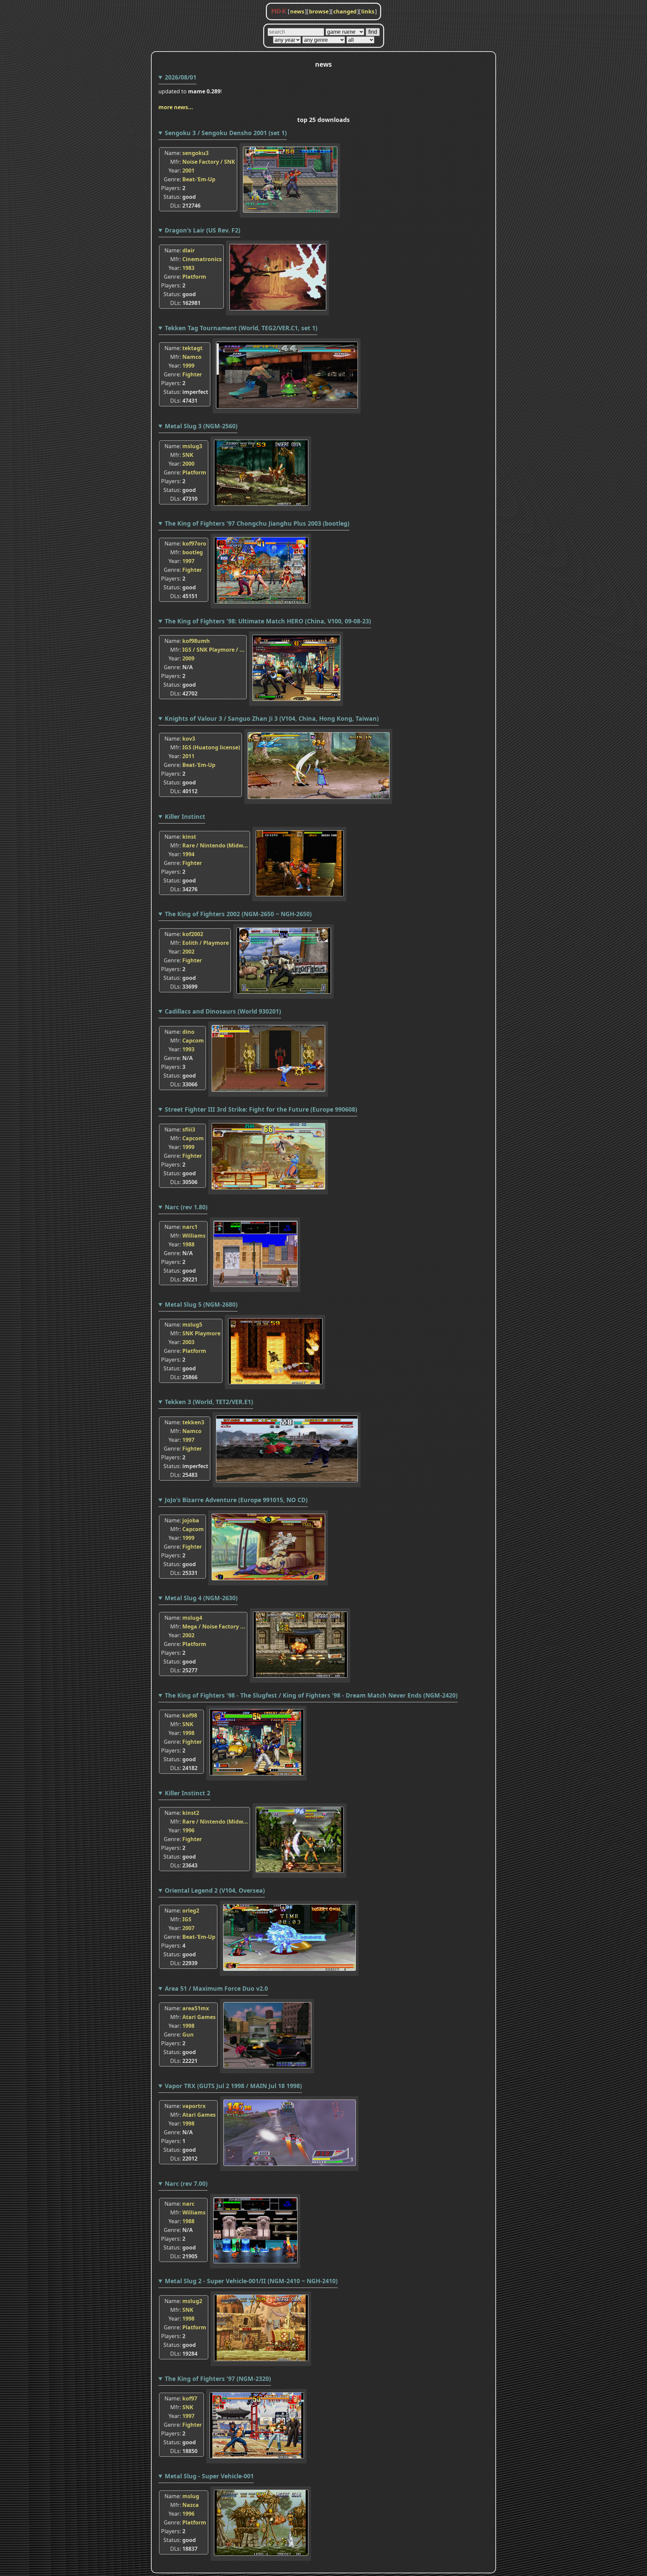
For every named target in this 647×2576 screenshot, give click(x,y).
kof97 (190, 2398)
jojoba (191, 1520)
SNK (188, 455)
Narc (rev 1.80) (186, 1207)
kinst (189, 837)
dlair (189, 250)
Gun (188, 2035)
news (297, 11)
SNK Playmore (201, 1333)
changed (345, 11)
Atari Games (199, 2017)
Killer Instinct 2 (188, 1793)
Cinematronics (202, 259)
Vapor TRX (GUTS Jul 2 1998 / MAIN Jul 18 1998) (233, 2086)
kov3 (189, 739)
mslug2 (192, 2301)
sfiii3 (189, 1129)
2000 (188, 464)
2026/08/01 (181, 77)
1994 (188, 854)
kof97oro (194, 544)
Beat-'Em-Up (199, 179)
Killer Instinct (185, 816)
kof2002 (193, 934)
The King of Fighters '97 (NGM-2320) (218, 2379)
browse (319, 11)
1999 (188, 366)
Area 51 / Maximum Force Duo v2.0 (216, 1988)
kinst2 (191, 1813)
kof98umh (196, 641)
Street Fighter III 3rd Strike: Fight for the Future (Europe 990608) (261, 1109)
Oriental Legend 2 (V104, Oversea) (215, 1890)
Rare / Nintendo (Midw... (215, 845)
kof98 (190, 1715)
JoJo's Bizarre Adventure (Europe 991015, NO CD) (236, 1500)
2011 (188, 756)
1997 (188, 561)
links (368, 11)
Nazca (191, 2505)
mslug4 (192, 1618)
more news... (176, 107)
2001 (188, 170)
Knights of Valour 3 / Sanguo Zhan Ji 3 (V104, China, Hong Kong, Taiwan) (272, 718)
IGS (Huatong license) (211, 747)
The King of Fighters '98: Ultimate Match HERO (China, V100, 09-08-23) (268, 621)
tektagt (192, 348)
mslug (191, 2496)
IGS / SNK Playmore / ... (213, 650)
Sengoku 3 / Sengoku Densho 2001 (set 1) (226, 133)
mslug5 (192, 1325)
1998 (188, 1733)
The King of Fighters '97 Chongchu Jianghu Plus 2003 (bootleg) (257, 523)
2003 (188, 1342)
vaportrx (194, 2106)
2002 (188, 952)
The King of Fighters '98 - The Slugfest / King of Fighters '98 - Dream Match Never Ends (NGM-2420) (311, 1695)
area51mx (196, 2008)
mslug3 (192, 446)
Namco (192, 357)
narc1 (190, 1227)
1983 (188, 268)
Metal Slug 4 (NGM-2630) (201, 1598)
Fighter (192, 374)
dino (188, 1032)
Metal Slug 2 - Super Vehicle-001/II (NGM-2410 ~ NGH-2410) (251, 2281)
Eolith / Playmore (206, 943)
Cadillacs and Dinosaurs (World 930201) (223, 1011)
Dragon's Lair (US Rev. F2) (203, 230)
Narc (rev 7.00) (186, 2183)
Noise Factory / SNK (209, 162)
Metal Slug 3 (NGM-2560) (201, 426)
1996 (188, 1830)
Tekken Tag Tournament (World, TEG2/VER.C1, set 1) (241, 328)
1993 (188, 1049)
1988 (188, 1244)
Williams (194, 1236)
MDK (279, 11)
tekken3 (193, 1422)
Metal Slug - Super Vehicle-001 (209, 2476)
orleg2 (191, 1911)
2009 (188, 658)
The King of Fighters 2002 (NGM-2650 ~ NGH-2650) (238, 914)
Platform (194, 277)
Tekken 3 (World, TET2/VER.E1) (209, 1402)
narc (188, 2204)
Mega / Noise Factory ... (214, 1626)
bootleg (193, 552)
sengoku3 (195, 153)
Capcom (193, 1041)
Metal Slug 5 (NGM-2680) (201, 1304)
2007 (188, 1928)
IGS (187, 1919)
